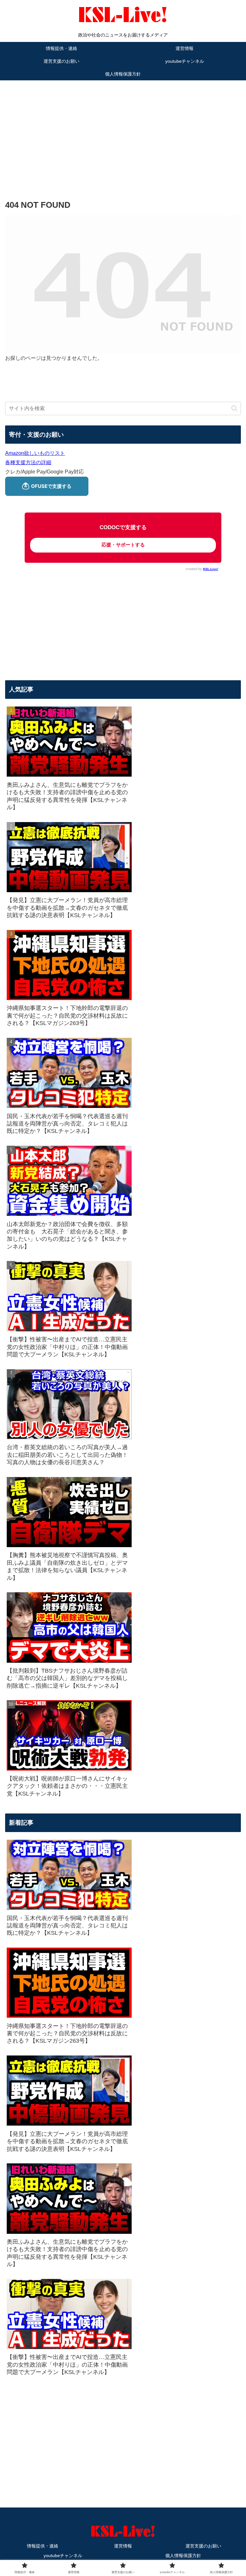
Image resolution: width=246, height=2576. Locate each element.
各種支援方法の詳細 (28, 462)
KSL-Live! (211, 569)
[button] (234, 408)
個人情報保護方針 (183, 2556)
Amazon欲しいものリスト (35, 453)
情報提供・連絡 (43, 2546)
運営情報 (123, 2546)
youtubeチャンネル (63, 2556)
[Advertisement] (123, 130)
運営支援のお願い (203, 2546)
